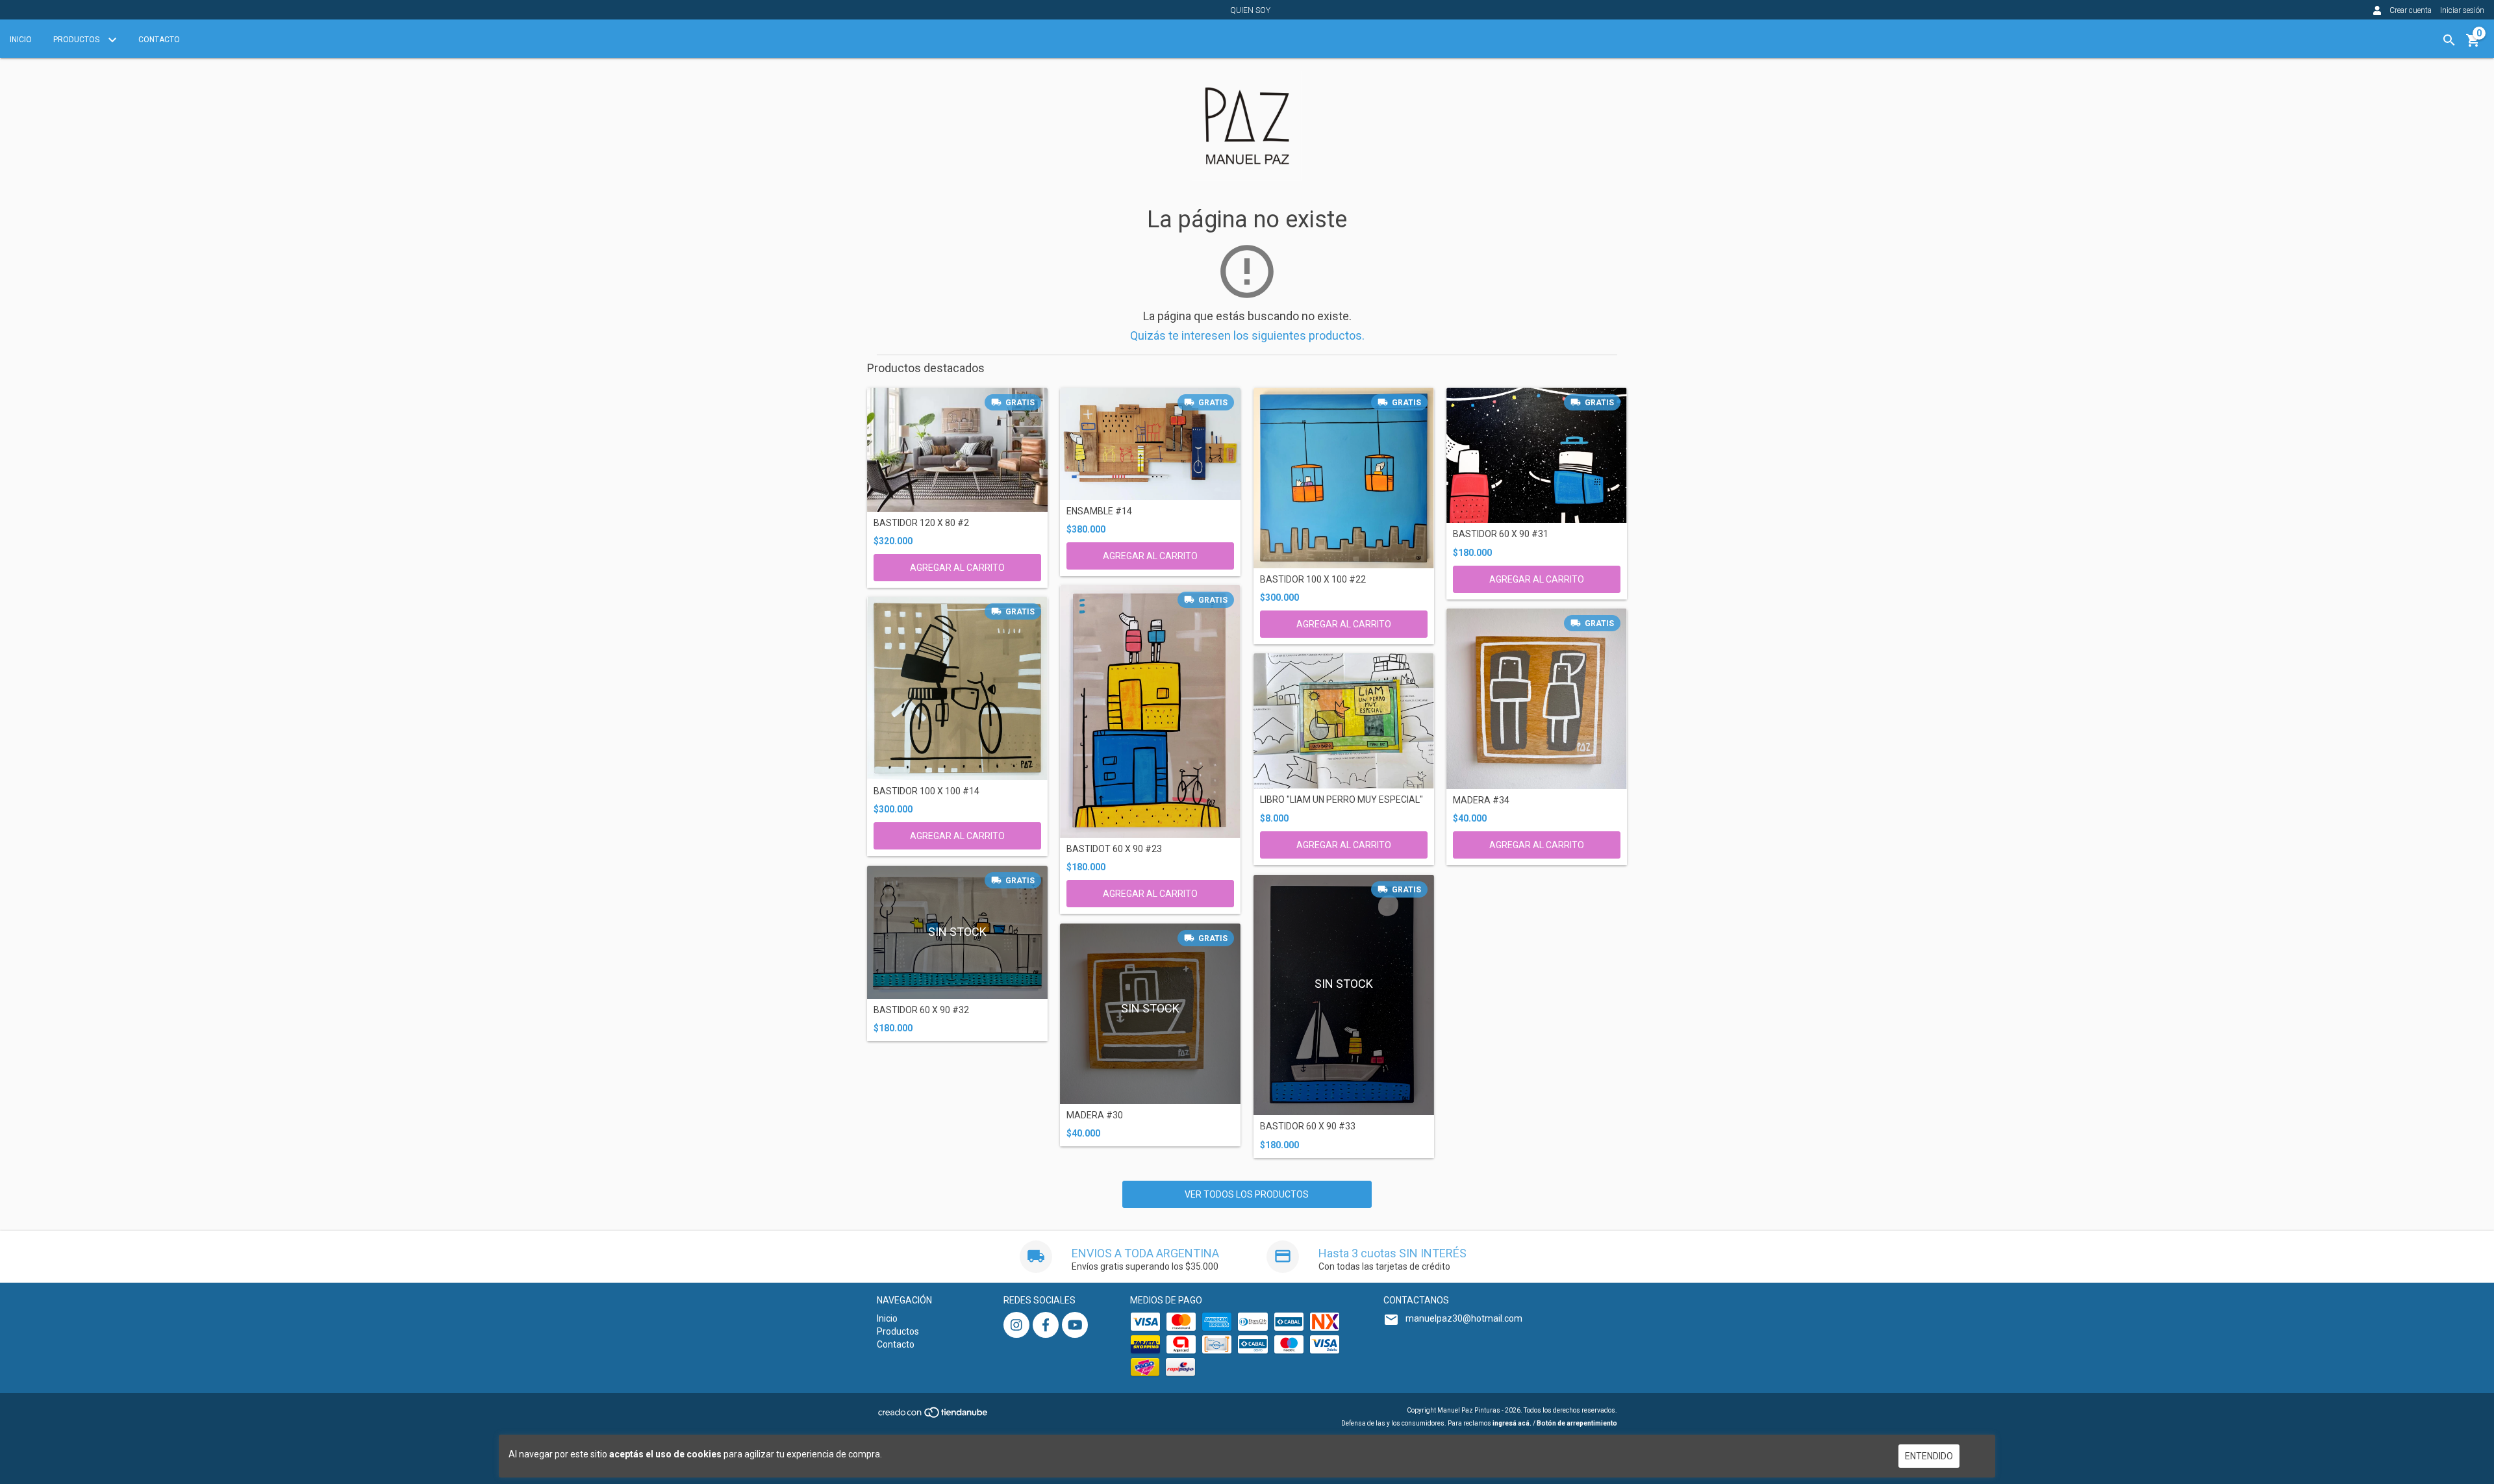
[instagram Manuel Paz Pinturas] (1016, 1325)
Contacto (159, 40)
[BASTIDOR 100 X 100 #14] (957, 688)
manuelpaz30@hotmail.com (1464, 1318)
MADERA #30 (1095, 1115)
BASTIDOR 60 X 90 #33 (1308, 1126)
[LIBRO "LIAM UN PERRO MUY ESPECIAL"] (1344, 721)
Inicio (21, 40)
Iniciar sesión (2462, 10)
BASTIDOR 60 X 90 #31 (1501, 534)
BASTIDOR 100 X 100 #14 (926, 791)
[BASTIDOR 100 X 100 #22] (1344, 478)
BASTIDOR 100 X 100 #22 (1313, 580)
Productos (77, 40)
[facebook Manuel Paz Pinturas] (1046, 1325)
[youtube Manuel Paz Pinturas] (1075, 1325)
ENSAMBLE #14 (1099, 511)
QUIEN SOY (1250, 10)
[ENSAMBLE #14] (1150, 444)
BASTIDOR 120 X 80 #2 (921, 523)
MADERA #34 (1481, 800)
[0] (2473, 45)
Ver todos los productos (1247, 1194)
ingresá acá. (1512, 1423)
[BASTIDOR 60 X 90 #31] (1537, 455)
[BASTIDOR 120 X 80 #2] (957, 449)
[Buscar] (2449, 40)
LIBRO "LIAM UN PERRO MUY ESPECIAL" (1341, 800)
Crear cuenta (2411, 10)
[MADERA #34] (1537, 699)
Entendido (1929, 1456)
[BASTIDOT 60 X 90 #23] (1150, 711)
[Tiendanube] (934, 1417)
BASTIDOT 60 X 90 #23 (1114, 849)
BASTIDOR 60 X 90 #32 (921, 1010)
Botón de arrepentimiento (1577, 1423)
